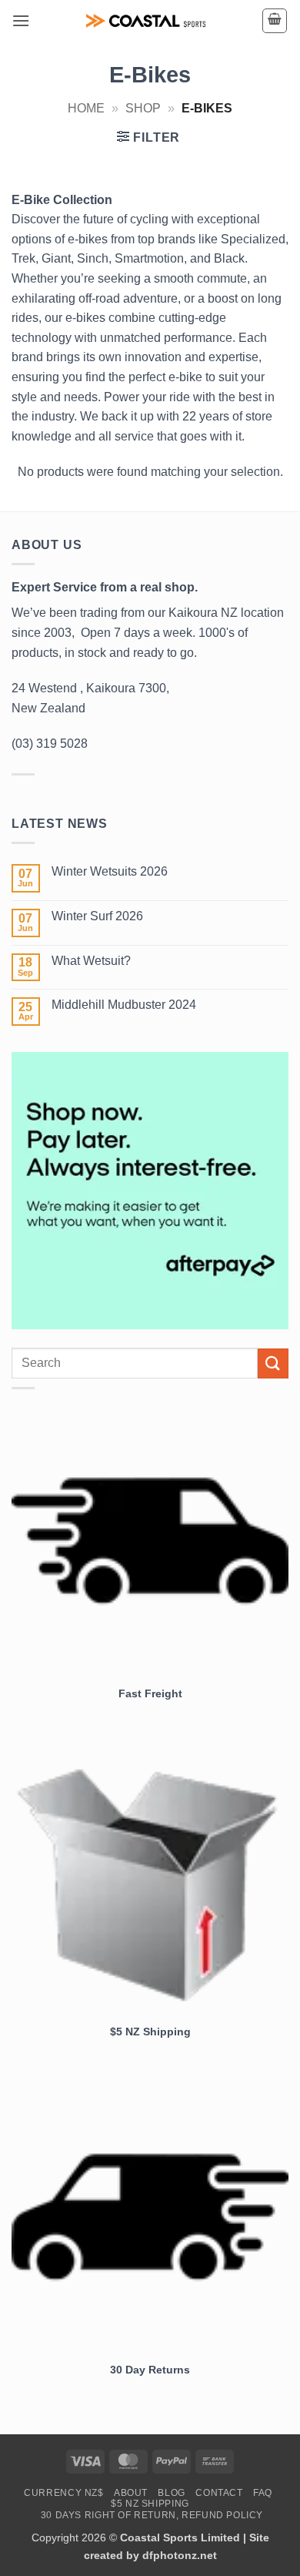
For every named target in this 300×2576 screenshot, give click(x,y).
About (131, 2493)
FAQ (263, 2493)
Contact (219, 2493)
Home (86, 108)
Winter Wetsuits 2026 (110, 871)
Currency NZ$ (63, 2493)
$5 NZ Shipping (150, 2504)
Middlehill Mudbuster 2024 (124, 1005)
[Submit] (273, 1363)
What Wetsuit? (91, 961)
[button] (21, 20)
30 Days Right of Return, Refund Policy (152, 2515)
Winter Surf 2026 (97, 916)
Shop (143, 108)
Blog (171, 2493)
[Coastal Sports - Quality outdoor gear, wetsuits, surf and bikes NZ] (146, 21)
